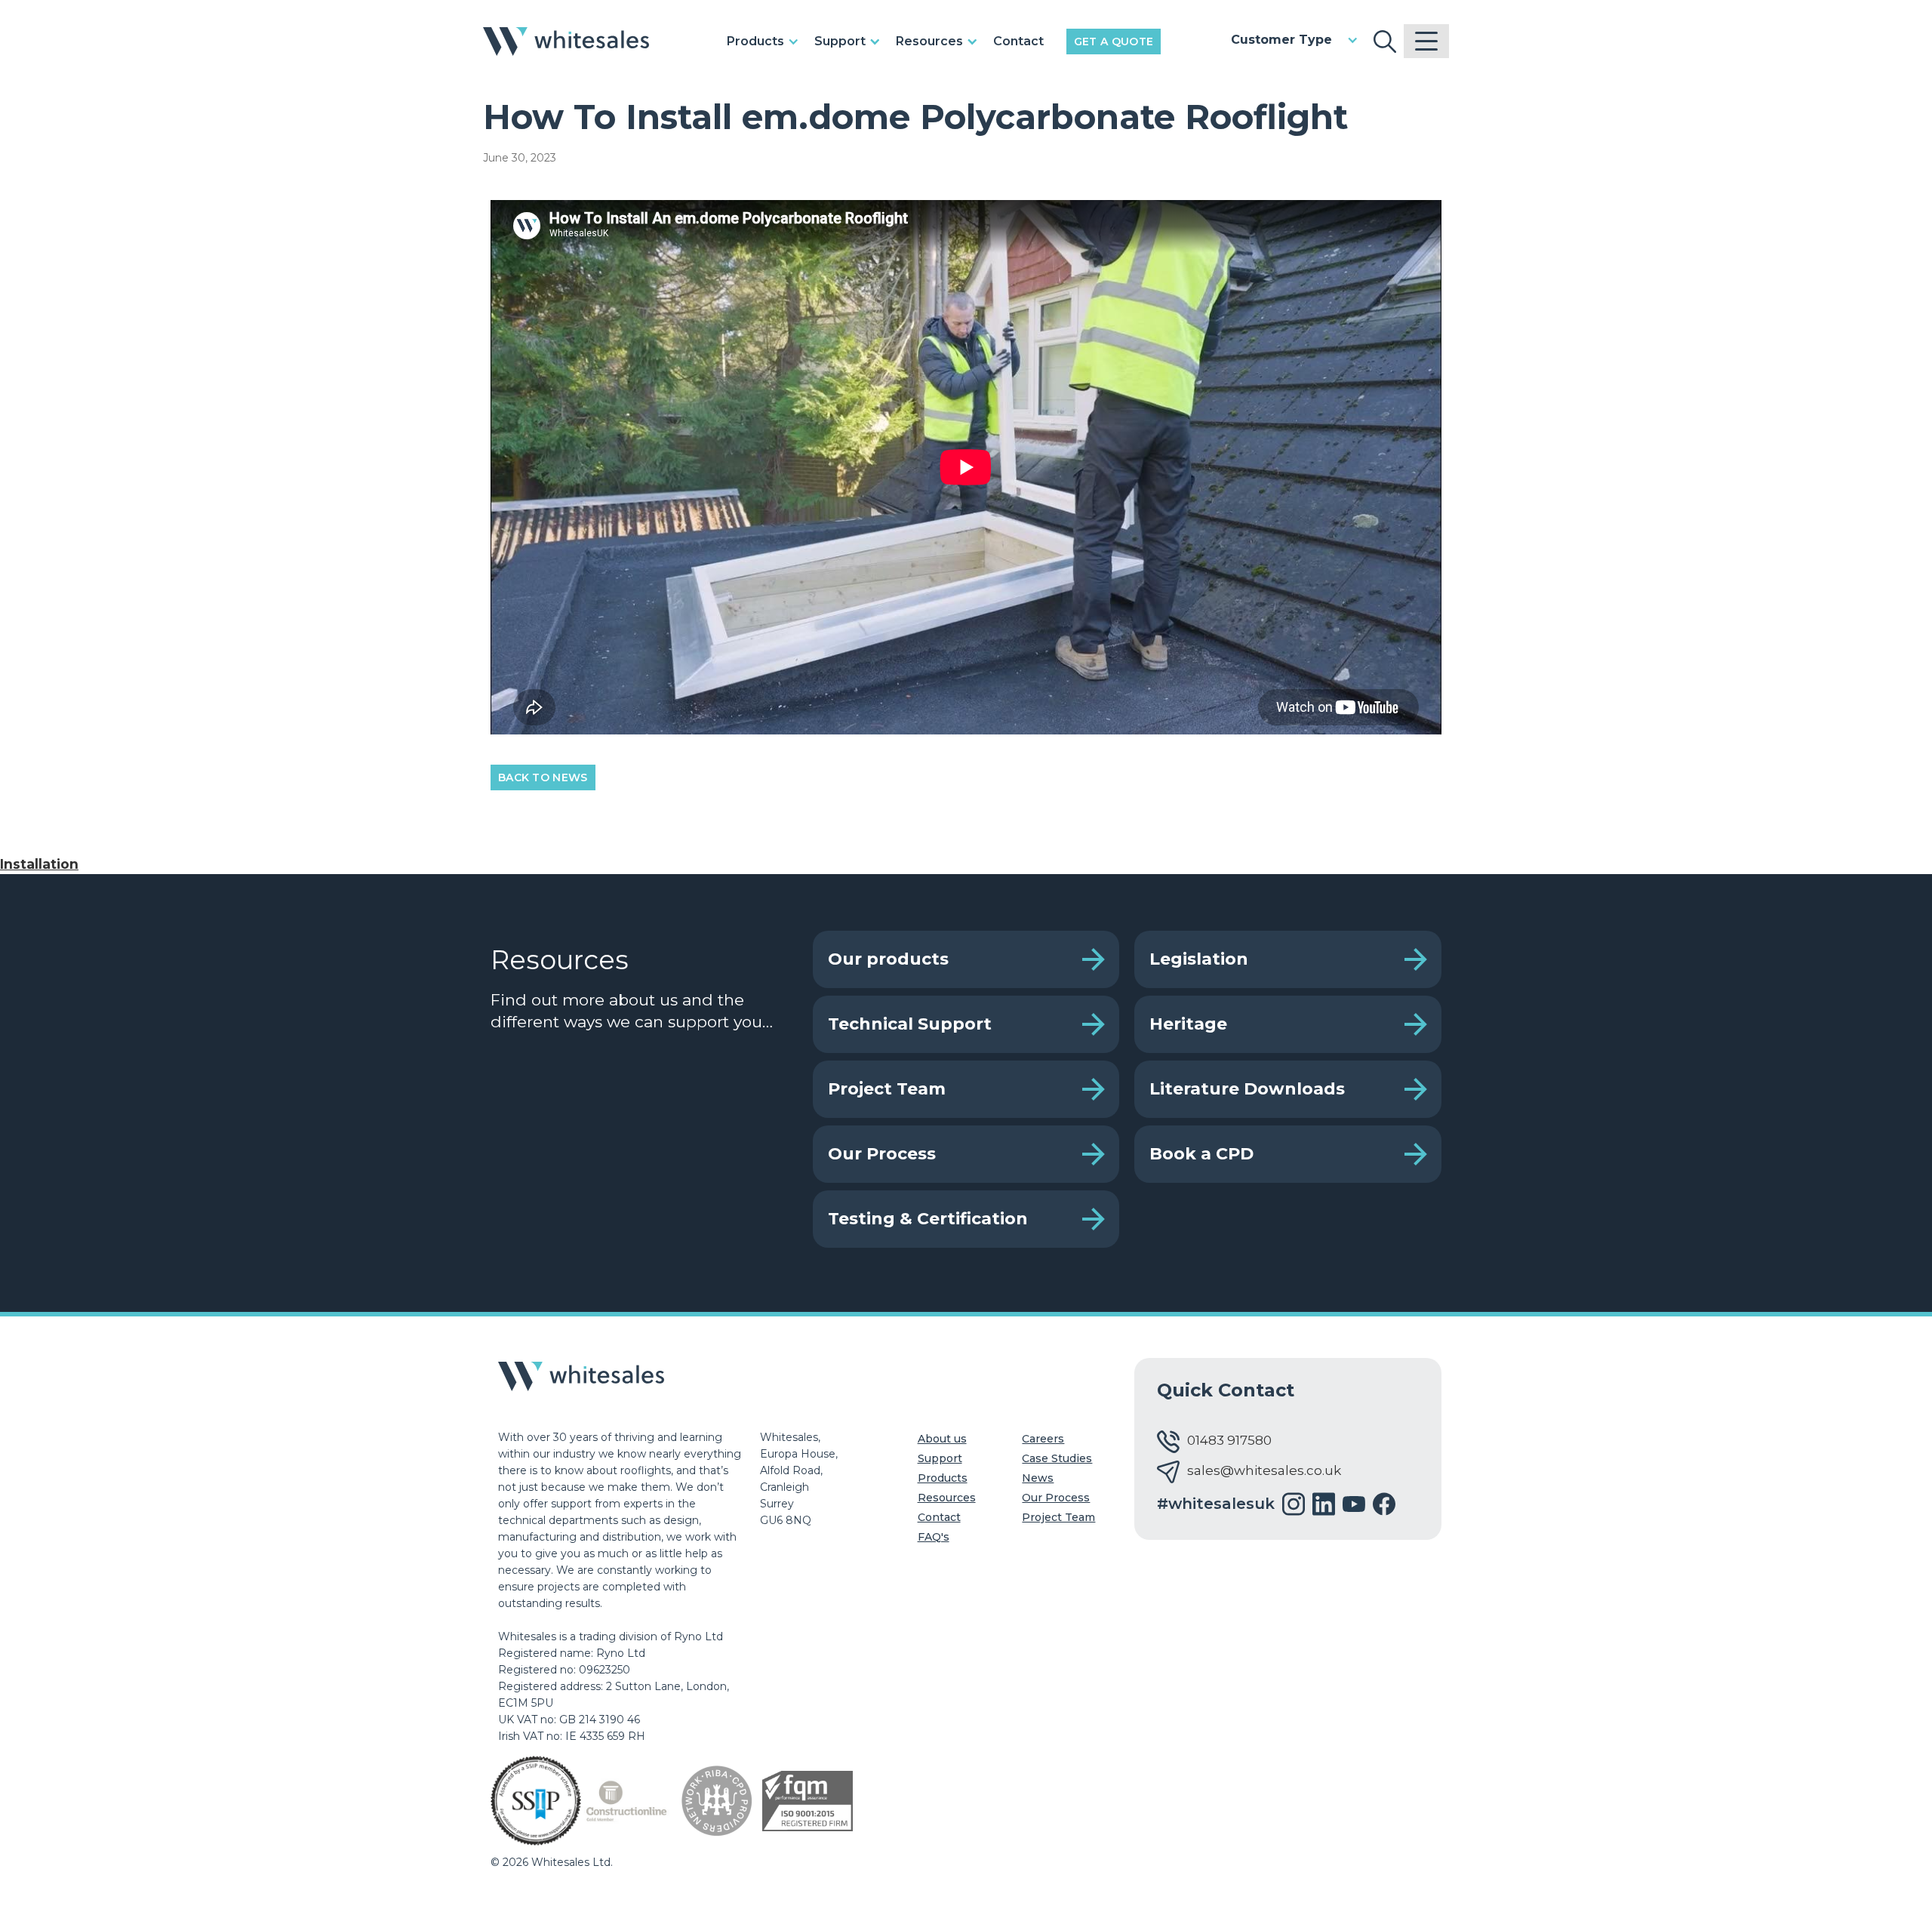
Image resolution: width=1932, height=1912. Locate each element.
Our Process (882, 1154)
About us (942, 1439)
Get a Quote (1114, 42)
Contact (1018, 41)
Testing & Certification (928, 1219)
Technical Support (910, 1024)
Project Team (887, 1089)
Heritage (1188, 1024)
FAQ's (934, 1537)
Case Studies (1057, 1458)
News (1038, 1478)
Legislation (1199, 959)
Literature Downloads (1247, 1089)
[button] (767, 42)
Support (940, 1458)
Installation (39, 864)
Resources (947, 1498)
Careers (1043, 1439)
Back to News (543, 777)
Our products (888, 959)
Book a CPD (1201, 1154)
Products (943, 1478)
